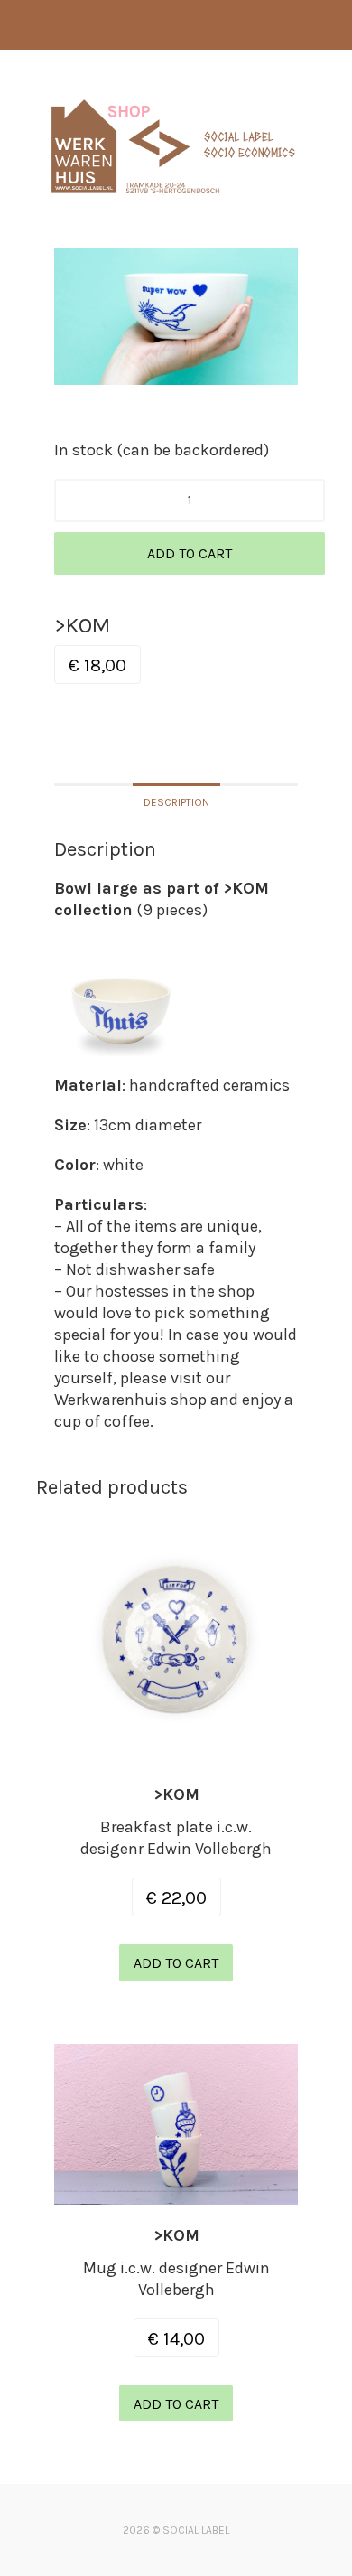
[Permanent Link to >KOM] (176, 1753)
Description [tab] (176, 802)
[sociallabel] (173, 201)
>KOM (176, 1794)
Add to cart (190, 553)
